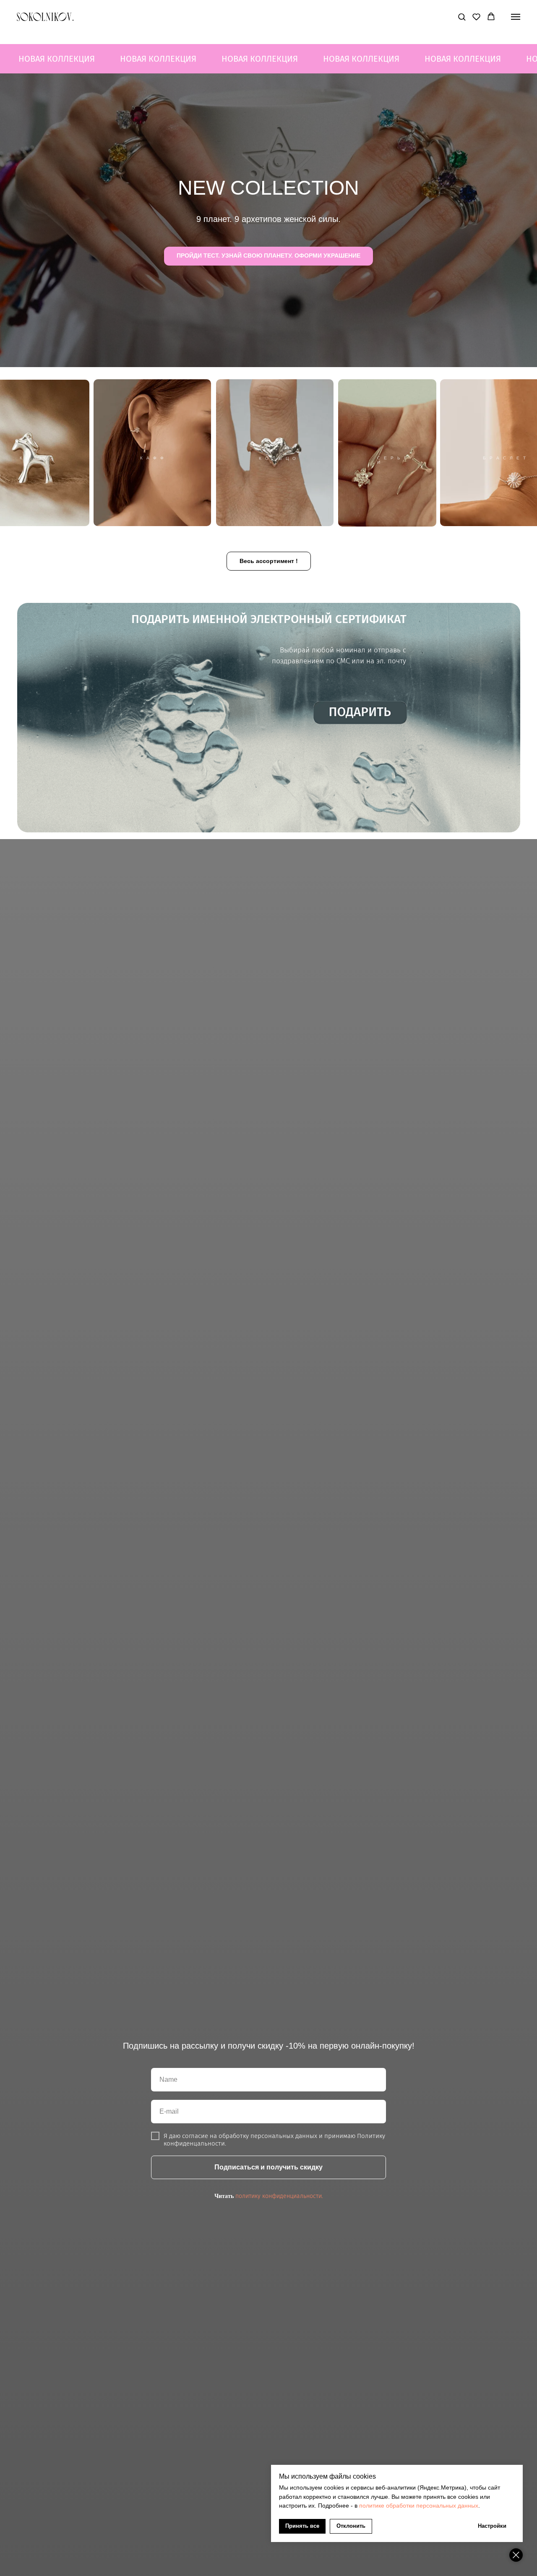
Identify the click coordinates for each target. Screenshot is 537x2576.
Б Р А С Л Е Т (505, 458)
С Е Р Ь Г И (392, 460)
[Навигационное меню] (516, 17)
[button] (462, 17)
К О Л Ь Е (35, 458)
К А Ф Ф (152, 458)
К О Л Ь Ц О (278, 458)
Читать (224, 2196)
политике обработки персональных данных (419, 2506)
